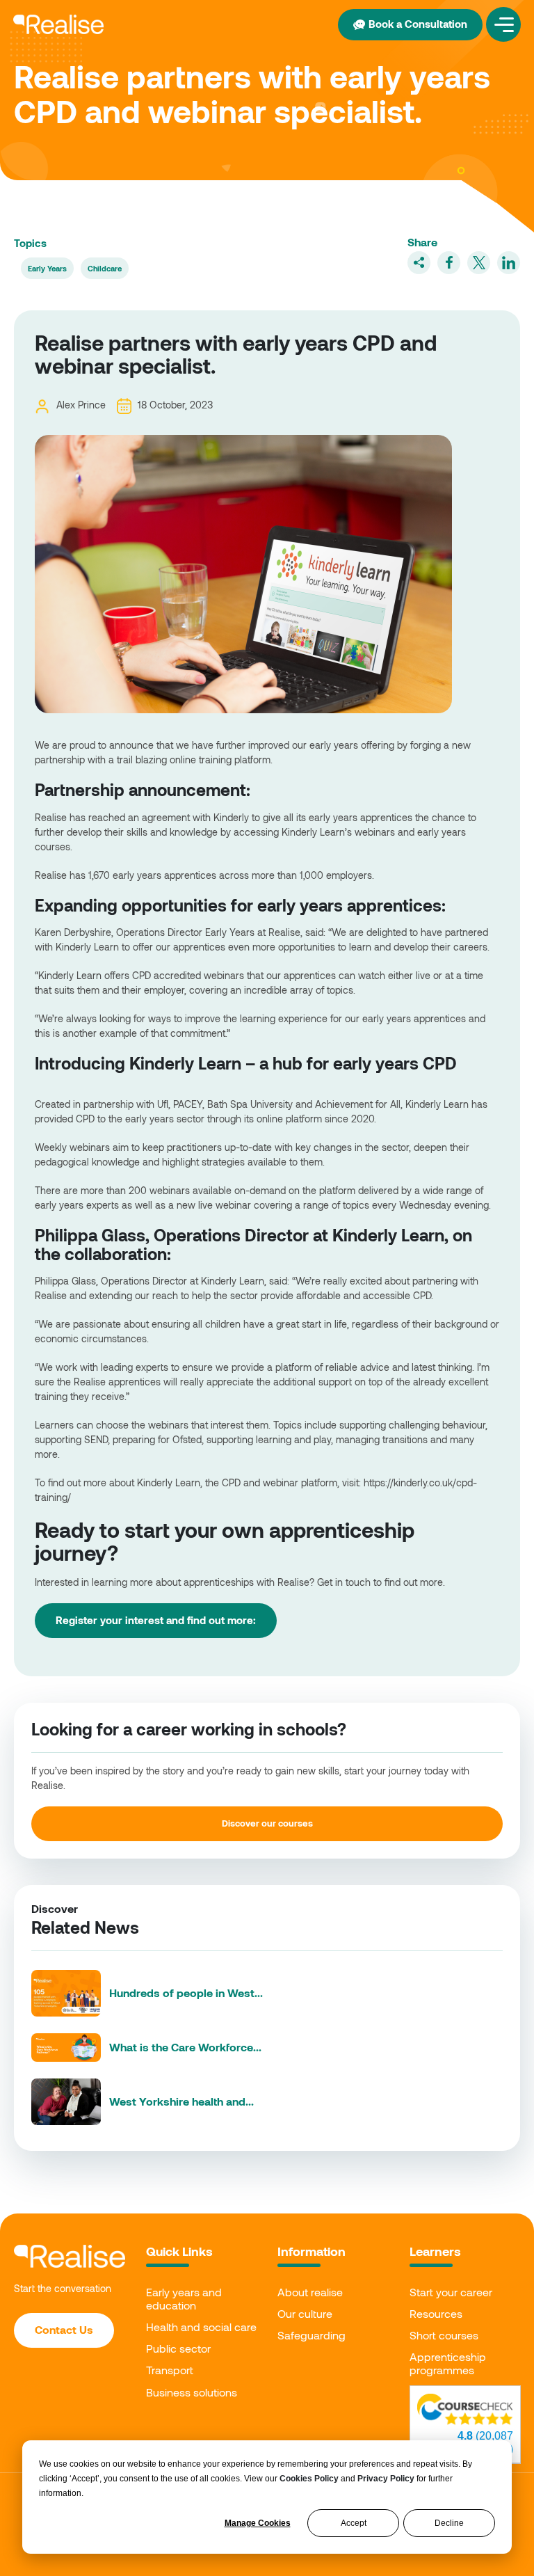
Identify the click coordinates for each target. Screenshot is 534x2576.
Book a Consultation (418, 24)
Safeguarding (311, 2335)
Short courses (444, 2335)
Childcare (105, 268)
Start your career (451, 2292)
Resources (436, 2313)
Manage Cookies (258, 2523)
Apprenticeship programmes (448, 2363)
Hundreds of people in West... (186, 1993)
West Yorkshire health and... (181, 2101)
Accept (354, 2523)
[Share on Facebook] (449, 263)
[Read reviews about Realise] (465, 2409)
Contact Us (64, 2329)
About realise (310, 2292)
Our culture (305, 2313)
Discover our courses (267, 1823)
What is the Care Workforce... (185, 2047)
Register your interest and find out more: (156, 1620)
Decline (449, 2523)
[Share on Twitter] (479, 263)
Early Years (47, 268)
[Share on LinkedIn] (509, 263)
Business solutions (192, 2392)
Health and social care (201, 2327)
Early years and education (184, 2298)
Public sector (178, 2348)
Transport (170, 2370)
